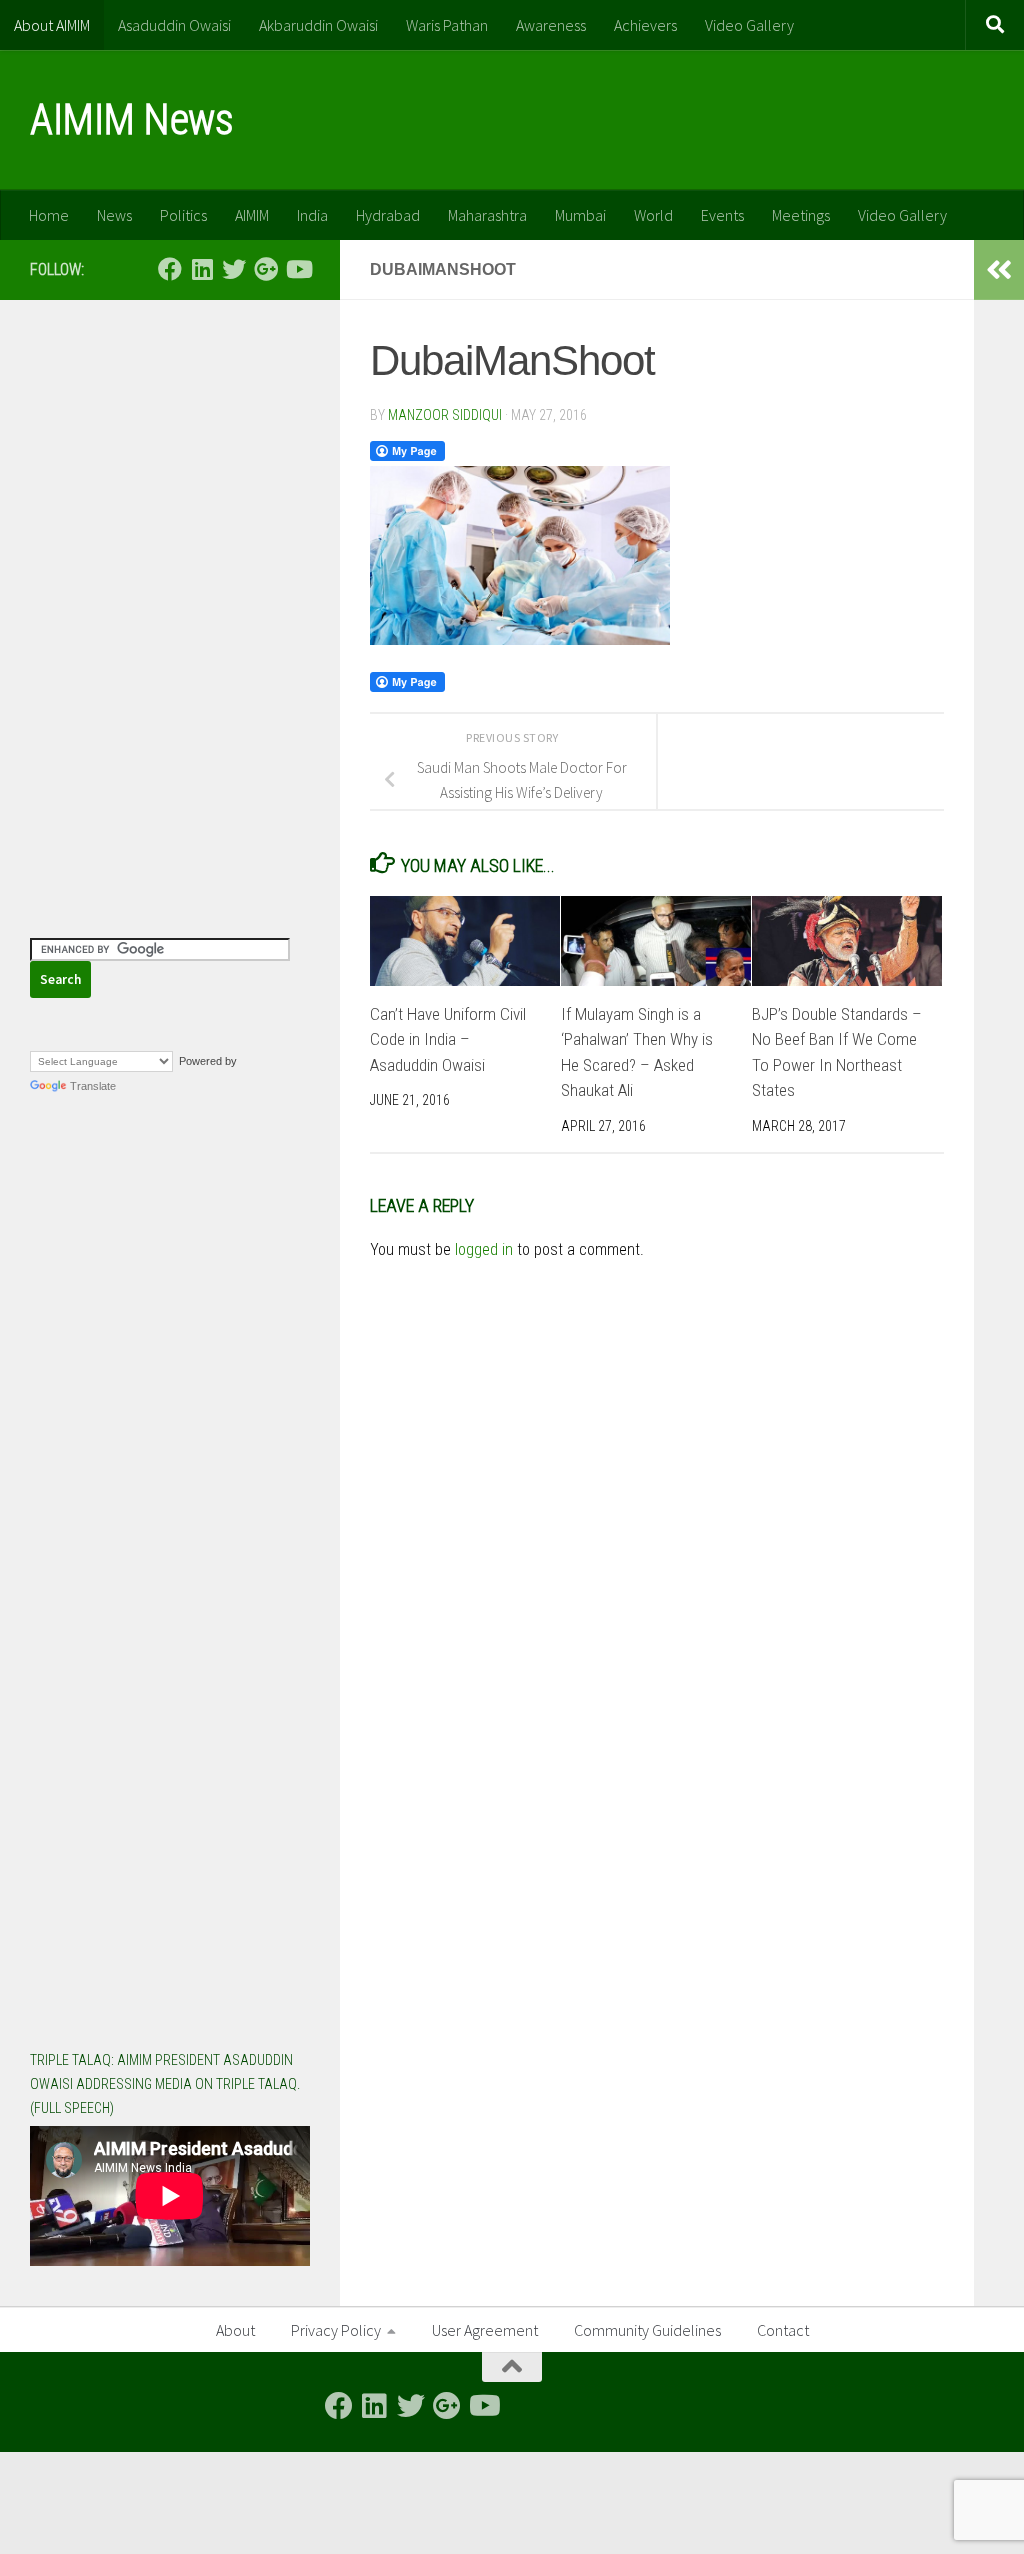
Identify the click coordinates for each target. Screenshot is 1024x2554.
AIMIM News (131, 119)
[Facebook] (170, 269)
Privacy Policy (336, 2330)
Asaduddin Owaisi (174, 25)
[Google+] (266, 269)
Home (49, 215)
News (114, 215)
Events (722, 215)
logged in (484, 1249)
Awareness (551, 25)
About (235, 2330)
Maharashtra (487, 215)
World (653, 215)
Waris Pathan (447, 25)
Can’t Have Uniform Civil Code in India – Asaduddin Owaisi (448, 1039)
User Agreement (485, 2330)
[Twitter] (234, 269)
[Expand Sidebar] (999, 270)
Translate (93, 1086)
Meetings (801, 215)
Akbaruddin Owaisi (318, 25)
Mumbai (580, 215)
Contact (783, 2330)
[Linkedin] (202, 269)
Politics (183, 215)
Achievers (645, 25)
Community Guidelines (647, 2330)
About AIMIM (52, 25)
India (312, 215)
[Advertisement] (170, 455)
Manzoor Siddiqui (445, 415)
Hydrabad (388, 215)
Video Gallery (749, 25)
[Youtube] (298, 269)
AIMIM (252, 215)
